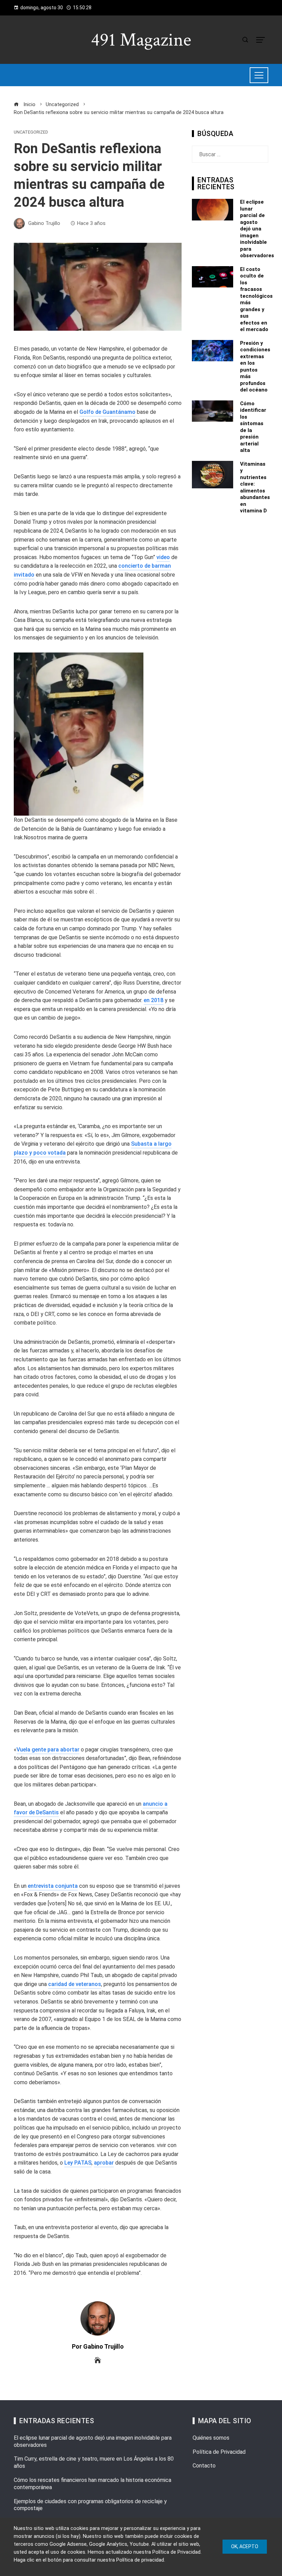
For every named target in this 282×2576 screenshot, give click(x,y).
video (163, 557)
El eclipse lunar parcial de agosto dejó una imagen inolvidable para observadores (257, 229)
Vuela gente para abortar (48, 1750)
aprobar (104, 2163)
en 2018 (154, 1000)
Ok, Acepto (245, 2546)
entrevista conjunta (53, 1886)
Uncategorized (31, 132)
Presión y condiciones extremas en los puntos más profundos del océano (255, 367)
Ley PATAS (78, 2163)
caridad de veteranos (75, 1984)
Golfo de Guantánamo (107, 412)
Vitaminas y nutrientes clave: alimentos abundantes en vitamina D (255, 487)
